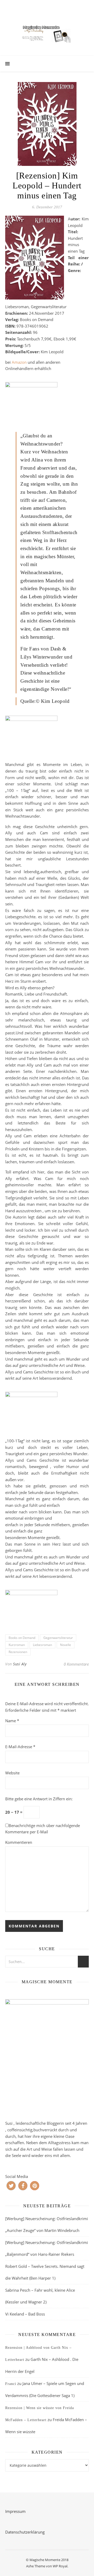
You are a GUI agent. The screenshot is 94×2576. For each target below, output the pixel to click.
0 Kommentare (76, 1664)
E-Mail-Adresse (20, 1747)
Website (12, 1773)
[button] (11, 2186)
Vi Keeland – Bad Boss (25, 2314)
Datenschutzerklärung (25, 2532)
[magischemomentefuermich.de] (47, 33)
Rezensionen (18, 1652)
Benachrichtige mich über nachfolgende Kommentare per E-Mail (43, 1829)
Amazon (19, 362)
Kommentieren (19, 1842)
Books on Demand (22, 1638)
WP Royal (60, 2566)
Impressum (15, 2511)
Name (12, 1721)
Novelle (66, 1645)
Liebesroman (42, 1645)
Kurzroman (17, 1645)
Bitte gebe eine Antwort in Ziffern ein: (39, 1799)
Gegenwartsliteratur (58, 1638)
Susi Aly (20, 1664)
